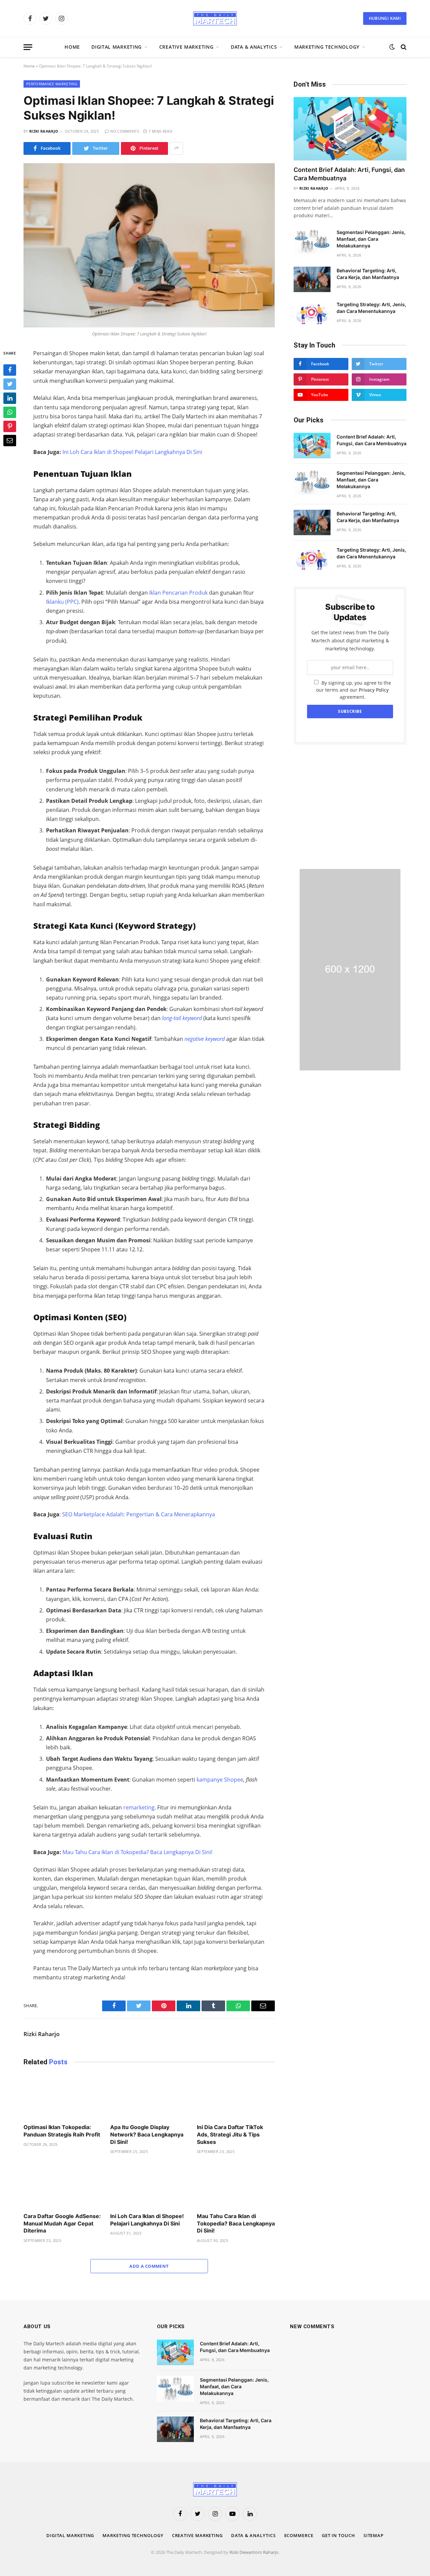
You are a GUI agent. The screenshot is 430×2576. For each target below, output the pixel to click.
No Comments (125, 131)
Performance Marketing (52, 84)
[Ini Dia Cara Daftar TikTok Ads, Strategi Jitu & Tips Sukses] (236, 2097)
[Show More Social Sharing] (176, 148)
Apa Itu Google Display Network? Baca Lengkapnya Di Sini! (147, 2134)
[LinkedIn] (10, 399)
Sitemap (374, 2535)
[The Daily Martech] (215, 18)
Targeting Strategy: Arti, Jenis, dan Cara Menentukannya (371, 308)
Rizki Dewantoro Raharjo (254, 2552)
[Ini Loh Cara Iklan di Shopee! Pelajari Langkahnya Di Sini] (149, 2185)
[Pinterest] (10, 427)
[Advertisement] (350, 807)
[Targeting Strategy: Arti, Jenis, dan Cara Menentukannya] (312, 313)
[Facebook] (10, 370)
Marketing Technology (327, 47)
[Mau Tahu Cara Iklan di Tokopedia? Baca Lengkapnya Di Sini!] (236, 2185)
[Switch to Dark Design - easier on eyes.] (392, 47)
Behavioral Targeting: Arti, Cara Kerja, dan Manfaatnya (368, 274)
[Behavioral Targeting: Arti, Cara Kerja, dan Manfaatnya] (312, 279)
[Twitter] (10, 384)
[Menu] (28, 47)
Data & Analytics (254, 47)
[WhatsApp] (10, 413)
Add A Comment (149, 2266)
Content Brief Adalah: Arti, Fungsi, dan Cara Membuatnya (349, 174)
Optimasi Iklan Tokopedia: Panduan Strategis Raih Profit (62, 2131)
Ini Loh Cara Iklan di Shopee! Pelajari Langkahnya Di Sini (147, 2220)
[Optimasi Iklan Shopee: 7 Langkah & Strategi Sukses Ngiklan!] (149, 245)
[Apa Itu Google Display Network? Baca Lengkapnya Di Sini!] (149, 2097)
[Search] (403, 47)
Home (72, 47)
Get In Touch (338, 2535)
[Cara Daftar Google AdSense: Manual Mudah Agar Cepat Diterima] (62, 2185)
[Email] (10, 441)
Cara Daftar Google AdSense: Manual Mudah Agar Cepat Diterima (62, 2223)
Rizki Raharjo (44, 131)
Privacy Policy (374, 690)
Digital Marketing (117, 47)
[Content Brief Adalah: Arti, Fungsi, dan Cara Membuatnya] (350, 129)
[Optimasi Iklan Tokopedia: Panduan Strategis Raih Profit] (62, 2097)
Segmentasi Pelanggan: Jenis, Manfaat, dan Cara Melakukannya (371, 239)
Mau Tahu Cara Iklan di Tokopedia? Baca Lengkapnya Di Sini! (236, 2223)
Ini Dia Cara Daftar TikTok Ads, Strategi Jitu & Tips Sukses (230, 2134)
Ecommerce (299, 2535)
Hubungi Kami (385, 18)
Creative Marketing (186, 47)
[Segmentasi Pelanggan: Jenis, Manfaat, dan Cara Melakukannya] (312, 241)
